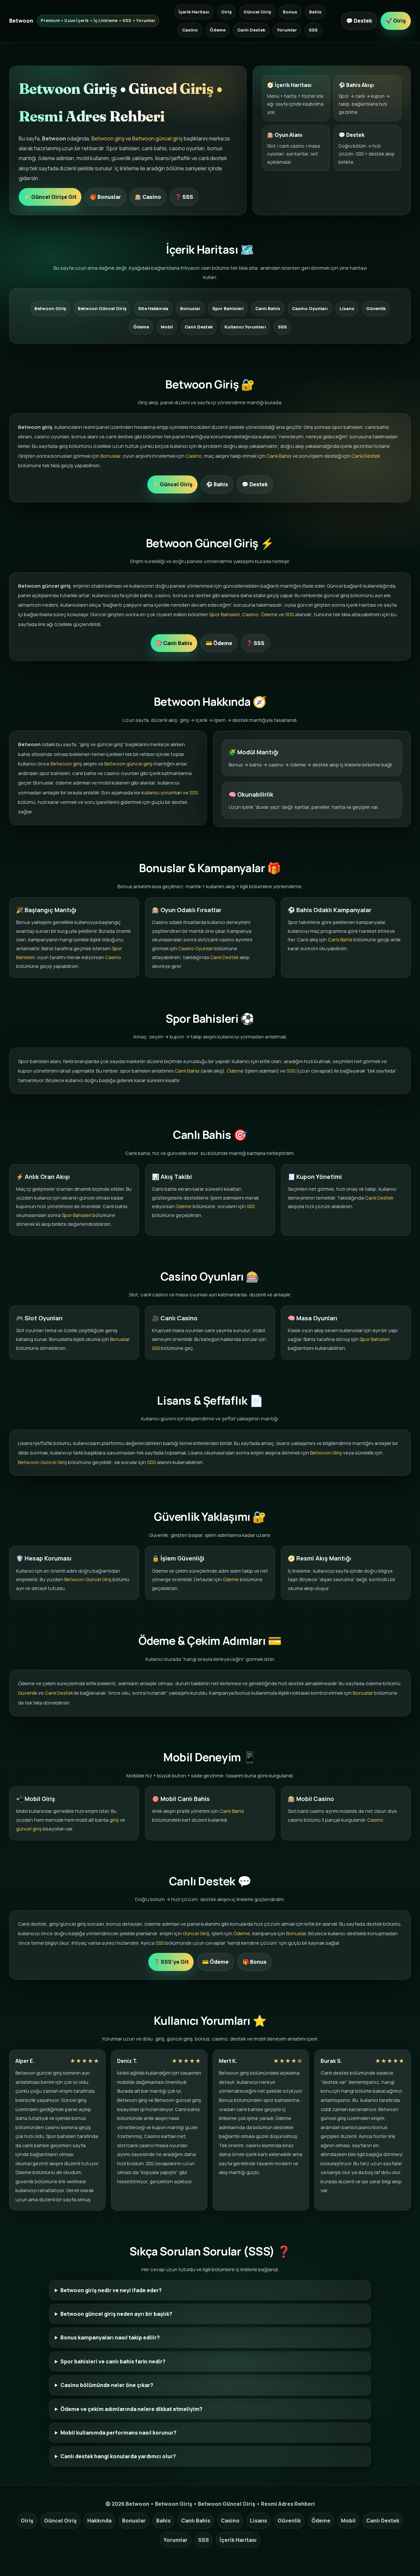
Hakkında (99, 2521)
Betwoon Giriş (50, 308)
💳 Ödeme (219, 643)
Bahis (315, 12)
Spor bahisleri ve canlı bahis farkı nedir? (113, 2361)
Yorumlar (287, 30)
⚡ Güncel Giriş (172, 484)
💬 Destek (359, 21)
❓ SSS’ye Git (171, 1962)
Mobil (167, 327)
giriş (114, 1820)
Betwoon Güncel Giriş (102, 308)
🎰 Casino (148, 197)
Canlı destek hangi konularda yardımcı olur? (118, 2456)
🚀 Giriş (396, 21)
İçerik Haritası (194, 12)
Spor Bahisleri (228, 308)
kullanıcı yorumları (162, 793)
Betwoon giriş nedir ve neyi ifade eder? (111, 2290)
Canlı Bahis (268, 308)
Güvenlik (376, 308)
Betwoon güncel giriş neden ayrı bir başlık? (116, 2314)
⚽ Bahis (217, 484)
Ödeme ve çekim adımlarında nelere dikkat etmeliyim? (131, 2409)
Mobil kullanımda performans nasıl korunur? (118, 2433)
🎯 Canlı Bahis (174, 643)
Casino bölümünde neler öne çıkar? (107, 2385)
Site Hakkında (153, 308)
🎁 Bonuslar (105, 197)
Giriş (226, 12)
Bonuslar (190, 308)
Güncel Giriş (257, 12)
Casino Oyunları (310, 308)
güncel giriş (29, 1829)
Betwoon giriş (108, 138)
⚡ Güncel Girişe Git (50, 197)
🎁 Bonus (254, 1962)
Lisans (347, 308)
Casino (190, 30)
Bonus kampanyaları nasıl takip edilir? (110, 2337)
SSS (313, 30)
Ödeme (218, 30)
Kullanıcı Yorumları (245, 327)
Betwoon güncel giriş (157, 138)
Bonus (290, 12)
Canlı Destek (251, 30)
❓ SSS (184, 197)
